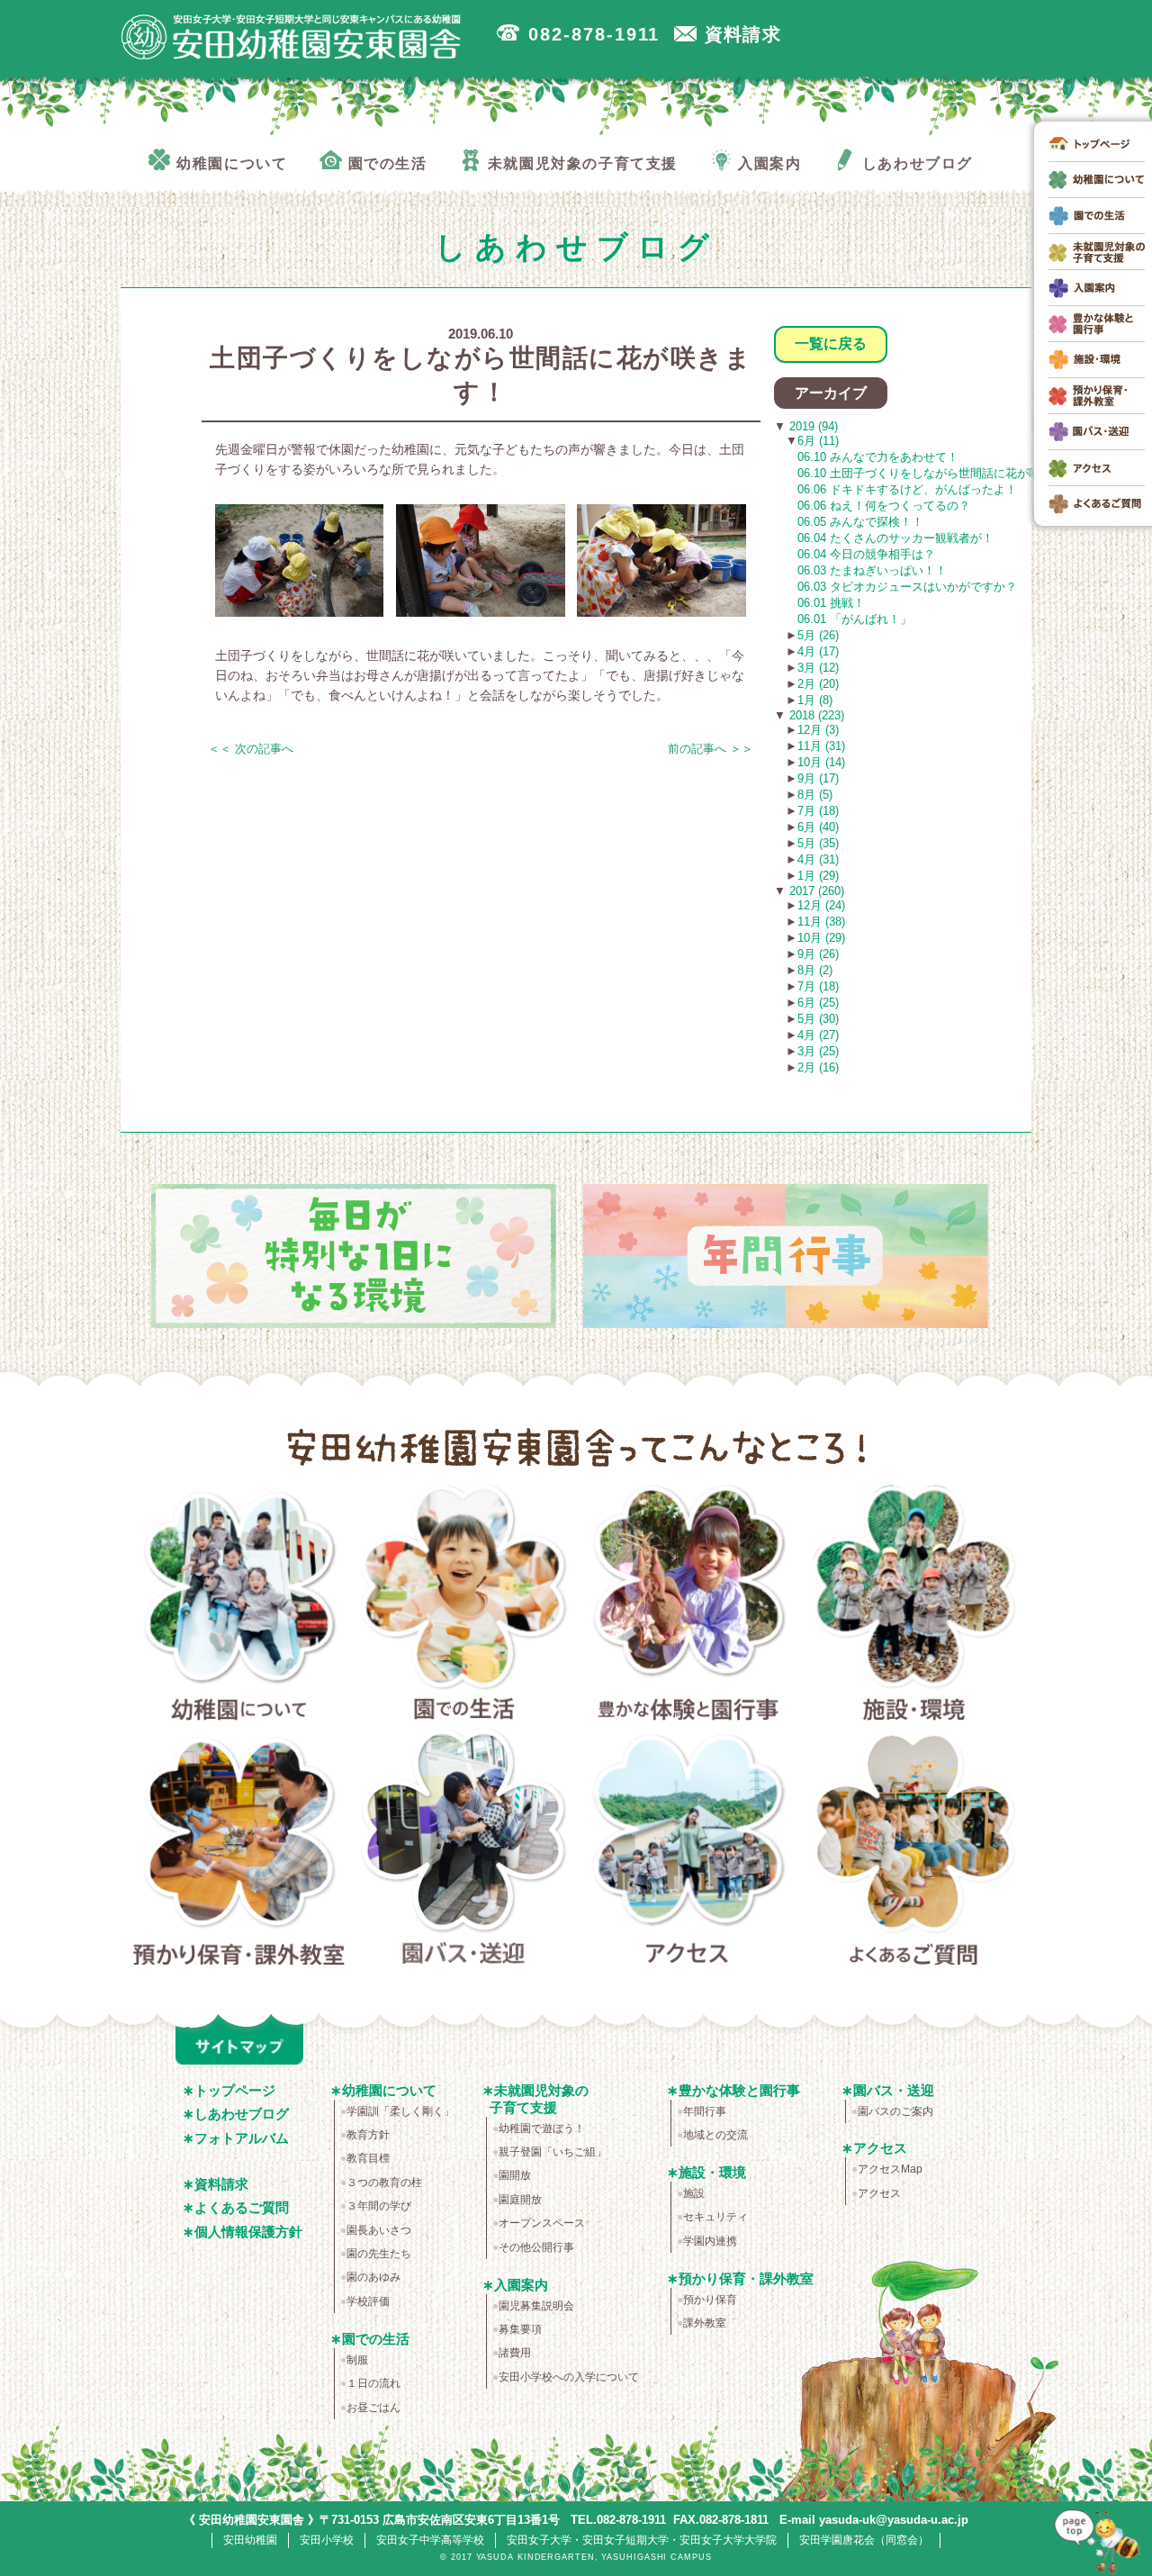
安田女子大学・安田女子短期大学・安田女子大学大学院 (642, 2540)
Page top (1098, 2540)
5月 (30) (818, 1019)
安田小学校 (327, 2540)
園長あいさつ (379, 2230)
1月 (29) (818, 876)
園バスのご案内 (895, 2111)
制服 (357, 2360)
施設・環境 (914, 1606)
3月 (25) (818, 1051)
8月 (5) (815, 795)
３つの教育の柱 (384, 2183)
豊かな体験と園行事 (689, 1606)
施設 (694, 2193)
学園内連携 (710, 2241)
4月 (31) (818, 859)
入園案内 (521, 2285)
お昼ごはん (373, 2408)
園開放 (515, 2175)
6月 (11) (818, 441)
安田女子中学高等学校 (430, 2540)
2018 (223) (815, 715)
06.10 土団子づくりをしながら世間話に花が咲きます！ (942, 473)
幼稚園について (239, 1606)
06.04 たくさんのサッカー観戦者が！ (895, 538)
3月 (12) (818, 668)
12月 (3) (818, 730)
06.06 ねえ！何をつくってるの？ (884, 506)
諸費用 (515, 2353)
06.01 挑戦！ (831, 603)
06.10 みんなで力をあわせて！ (878, 457)
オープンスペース (542, 2223)
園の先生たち (379, 2254)
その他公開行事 (536, 2247)
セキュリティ (715, 2217)
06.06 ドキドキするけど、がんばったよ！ (907, 489)
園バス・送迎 (464, 1850)
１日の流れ (373, 2383)
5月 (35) (818, 843)
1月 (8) (815, 700)
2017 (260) (815, 891)
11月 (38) (821, 922)
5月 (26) (818, 635)
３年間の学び (379, 2206)
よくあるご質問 (914, 1850)
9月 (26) (818, 954)
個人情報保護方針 (248, 2232)
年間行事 (705, 2111)
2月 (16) (818, 1067)
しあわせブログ (242, 2114)
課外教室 (705, 2323)
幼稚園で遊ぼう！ (542, 2129)
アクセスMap (890, 2169)
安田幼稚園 (250, 2540)
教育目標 (368, 2158)
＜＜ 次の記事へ (251, 749)
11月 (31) (821, 746)
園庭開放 (520, 2200)
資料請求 (221, 2184)
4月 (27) (818, 1035)
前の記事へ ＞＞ (711, 749)
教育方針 (368, 2135)
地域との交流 (715, 2135)
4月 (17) (818, 651)
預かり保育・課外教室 (239, 1850)
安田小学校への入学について (569, 2377)
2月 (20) (818, 684)
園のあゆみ (373, 2277)
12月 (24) (821, 905)
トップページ (235, 2090)
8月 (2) (815, 970)
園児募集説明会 (536, 2306)
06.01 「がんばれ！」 (855, 619)
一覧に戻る (831, 343)
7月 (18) (818, 811)
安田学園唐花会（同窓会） (864, 2540)
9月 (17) (818, 778)
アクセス (689, 1850)
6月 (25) (818, 1003)
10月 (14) (821, 762)
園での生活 (464, 1606)
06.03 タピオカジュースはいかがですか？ (907, 587)
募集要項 (520, 2329)
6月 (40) (818, 827)
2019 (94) (812, 426)
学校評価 (368, 2301)
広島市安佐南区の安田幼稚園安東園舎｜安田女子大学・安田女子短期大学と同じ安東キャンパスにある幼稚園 (292, 37)
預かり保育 (710, 2300)
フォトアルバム (242, 2138)
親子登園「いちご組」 (553, 2152)
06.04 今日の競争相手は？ (866, 554)
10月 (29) (821, 938)
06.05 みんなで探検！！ (860, 522)
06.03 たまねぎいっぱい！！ (872, 570)
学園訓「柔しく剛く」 (400, 2111)
